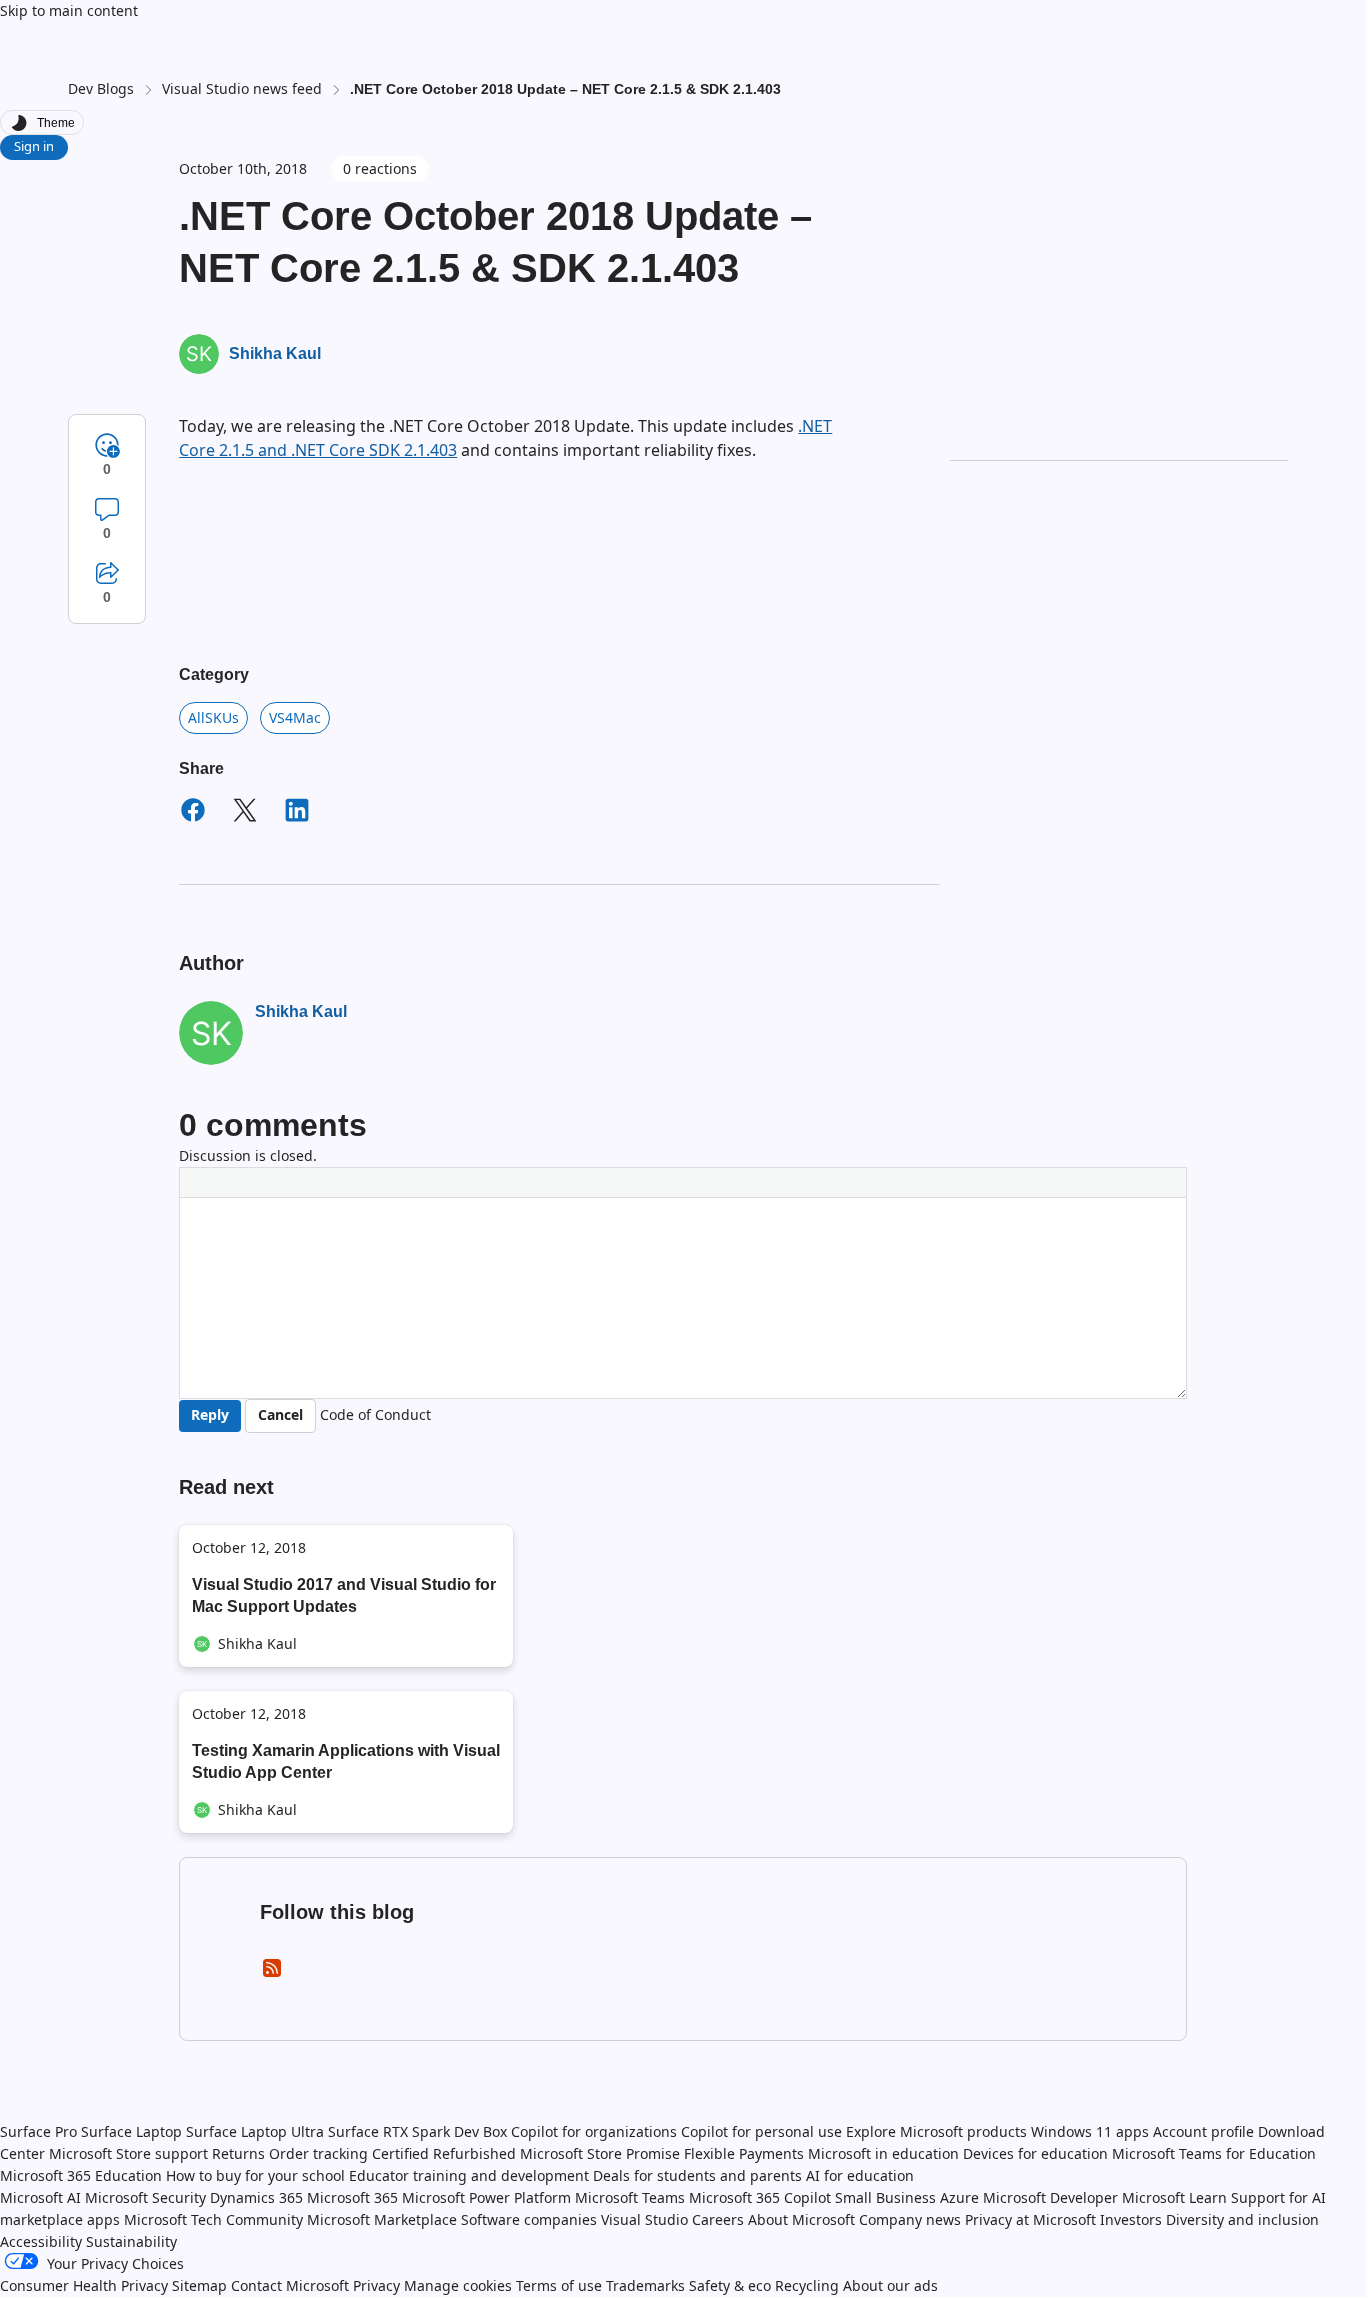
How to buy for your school (255, 2175)
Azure (959, 2197)
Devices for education (1035, 2153)
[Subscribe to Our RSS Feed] (272, 1974)
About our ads (890, 2285)
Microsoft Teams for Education (1214, 2153)
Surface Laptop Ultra (255, 2131)
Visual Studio (644, 2219)
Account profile (1203, 2131)
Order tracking (318, 2153)
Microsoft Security (145, 2197)
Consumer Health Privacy (84, 2285)
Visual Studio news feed (242, 88)
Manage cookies (458, 2285)
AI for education (860, 2175)
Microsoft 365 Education (81, 2175)
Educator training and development (469, 2175)
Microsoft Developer (1050, 2197)
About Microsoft (801, 2219)
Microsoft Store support (128, 2153)
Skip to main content (69, 10)
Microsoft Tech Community (213, 2219)
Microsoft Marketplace (382, 2219)
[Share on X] (245, 813)
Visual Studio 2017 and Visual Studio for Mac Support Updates (344, 1595)
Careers (718, 2219)
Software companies (529, 2219)
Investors (1131, 2219)
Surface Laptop (131, 2131)
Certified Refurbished (444, 2153)
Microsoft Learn (1174, 2197)
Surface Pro (38, 2131)
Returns (238, 2153)
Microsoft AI (40, 2197)
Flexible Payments (744, 2153)
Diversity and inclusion (1242, 2219)
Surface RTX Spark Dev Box (417, 2131)
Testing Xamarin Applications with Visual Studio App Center (346, 1761)
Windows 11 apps (1090, 2131)
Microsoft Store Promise (600, 2153)
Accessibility (41, 2241)
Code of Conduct (375, 1414)
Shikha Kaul (275, 353)
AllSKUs (213, 717)
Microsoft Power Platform (486, 2197)
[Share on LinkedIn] (297, 813)
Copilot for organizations (594, 2131)
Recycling (807, 2285)
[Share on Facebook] (193, 813)
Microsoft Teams (630, 2197)
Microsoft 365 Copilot (760, 2197)
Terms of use (559, 2285)
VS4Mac (295, 717)
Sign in (34, 146)
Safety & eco (730, 2285)
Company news (910, 2219)
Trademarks (645, 2285)
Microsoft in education (883, 2153)
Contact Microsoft (290, 2285)
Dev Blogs (101, 88)
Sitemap (199, 2285)
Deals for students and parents (697, 2175)
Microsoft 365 (352, 2197)
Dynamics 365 (256, 2197)
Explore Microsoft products (936, 2131)
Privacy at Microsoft (1030, 2219)
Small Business (885, 2197)
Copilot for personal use (761, 2131)
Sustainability (131, 2241)
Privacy (378, 2285)
